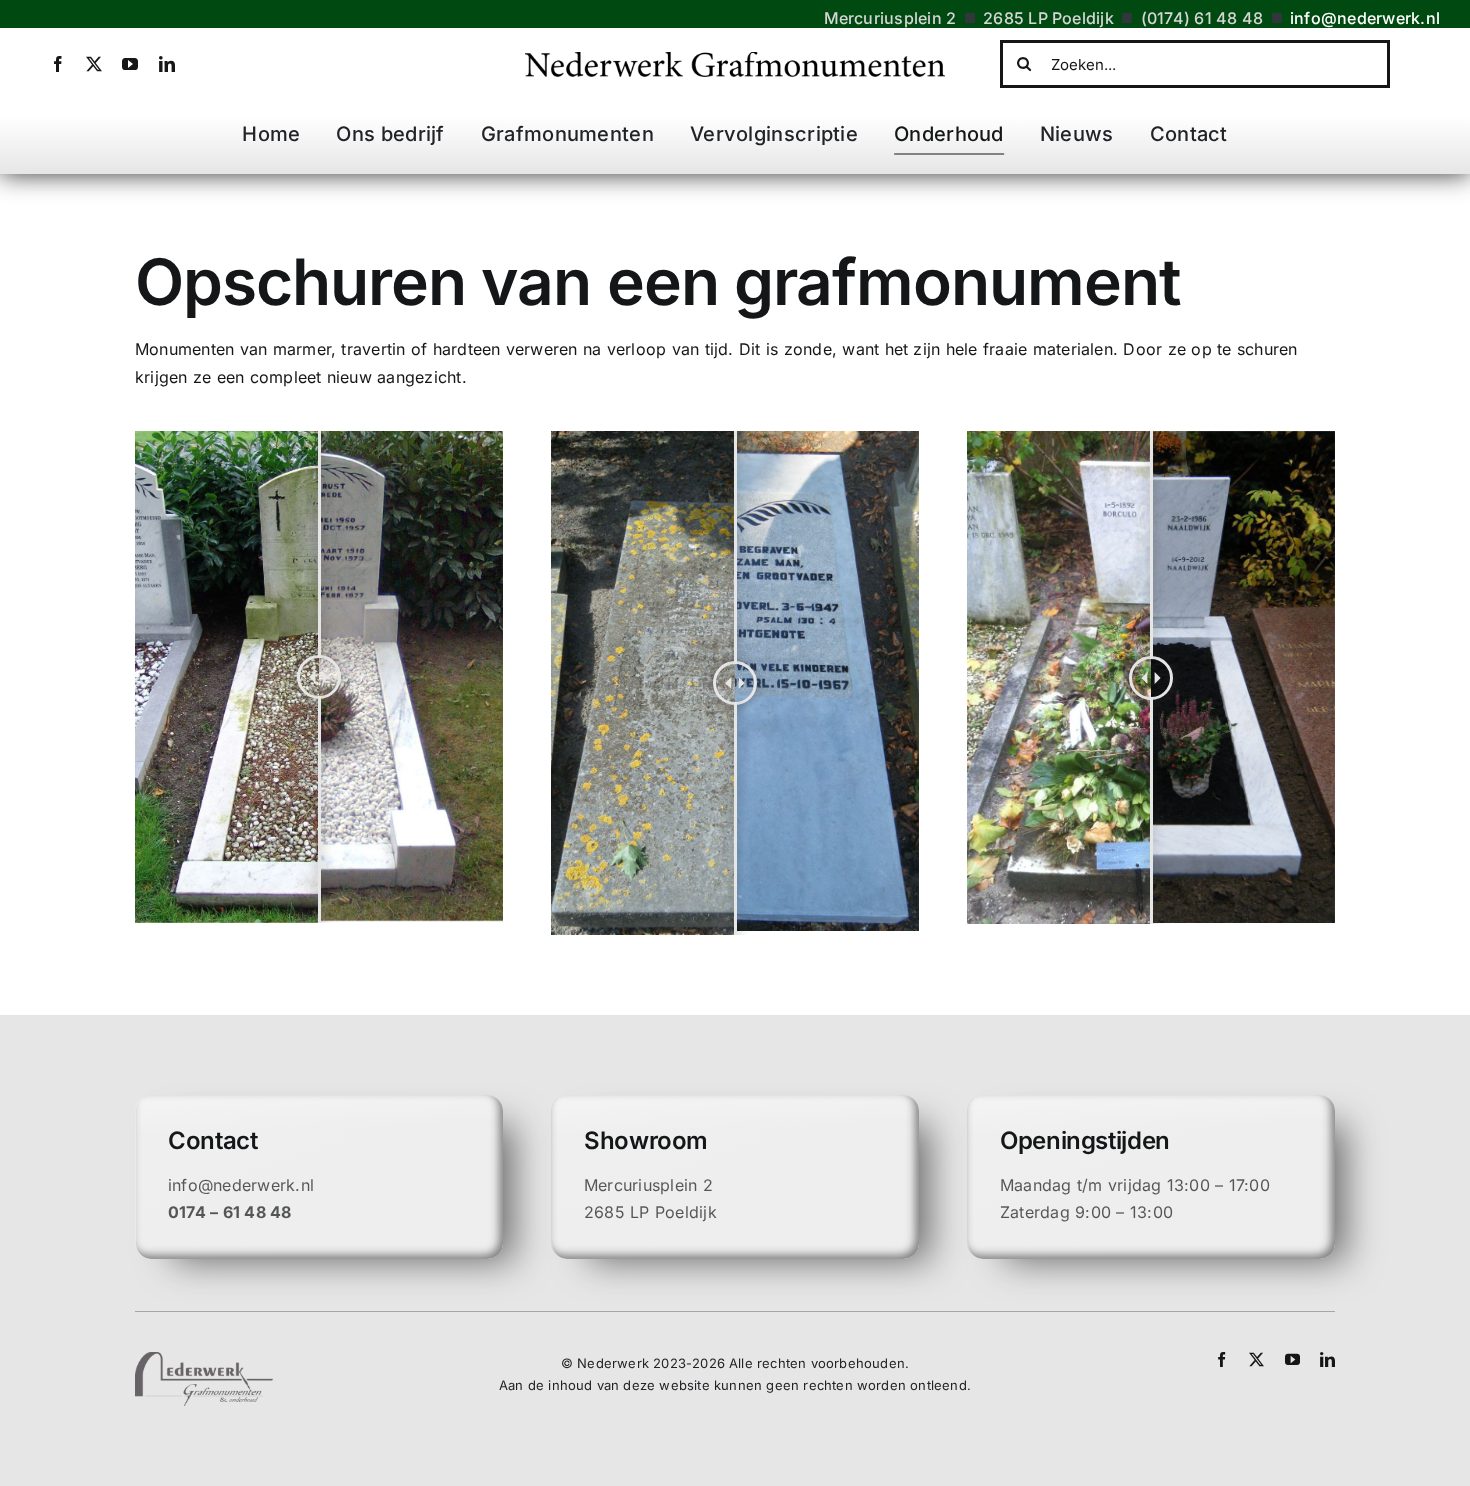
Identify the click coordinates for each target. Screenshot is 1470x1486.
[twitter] (94, 64)
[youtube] (130, 64)
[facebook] (58, 64)
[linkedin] (167, 64)
